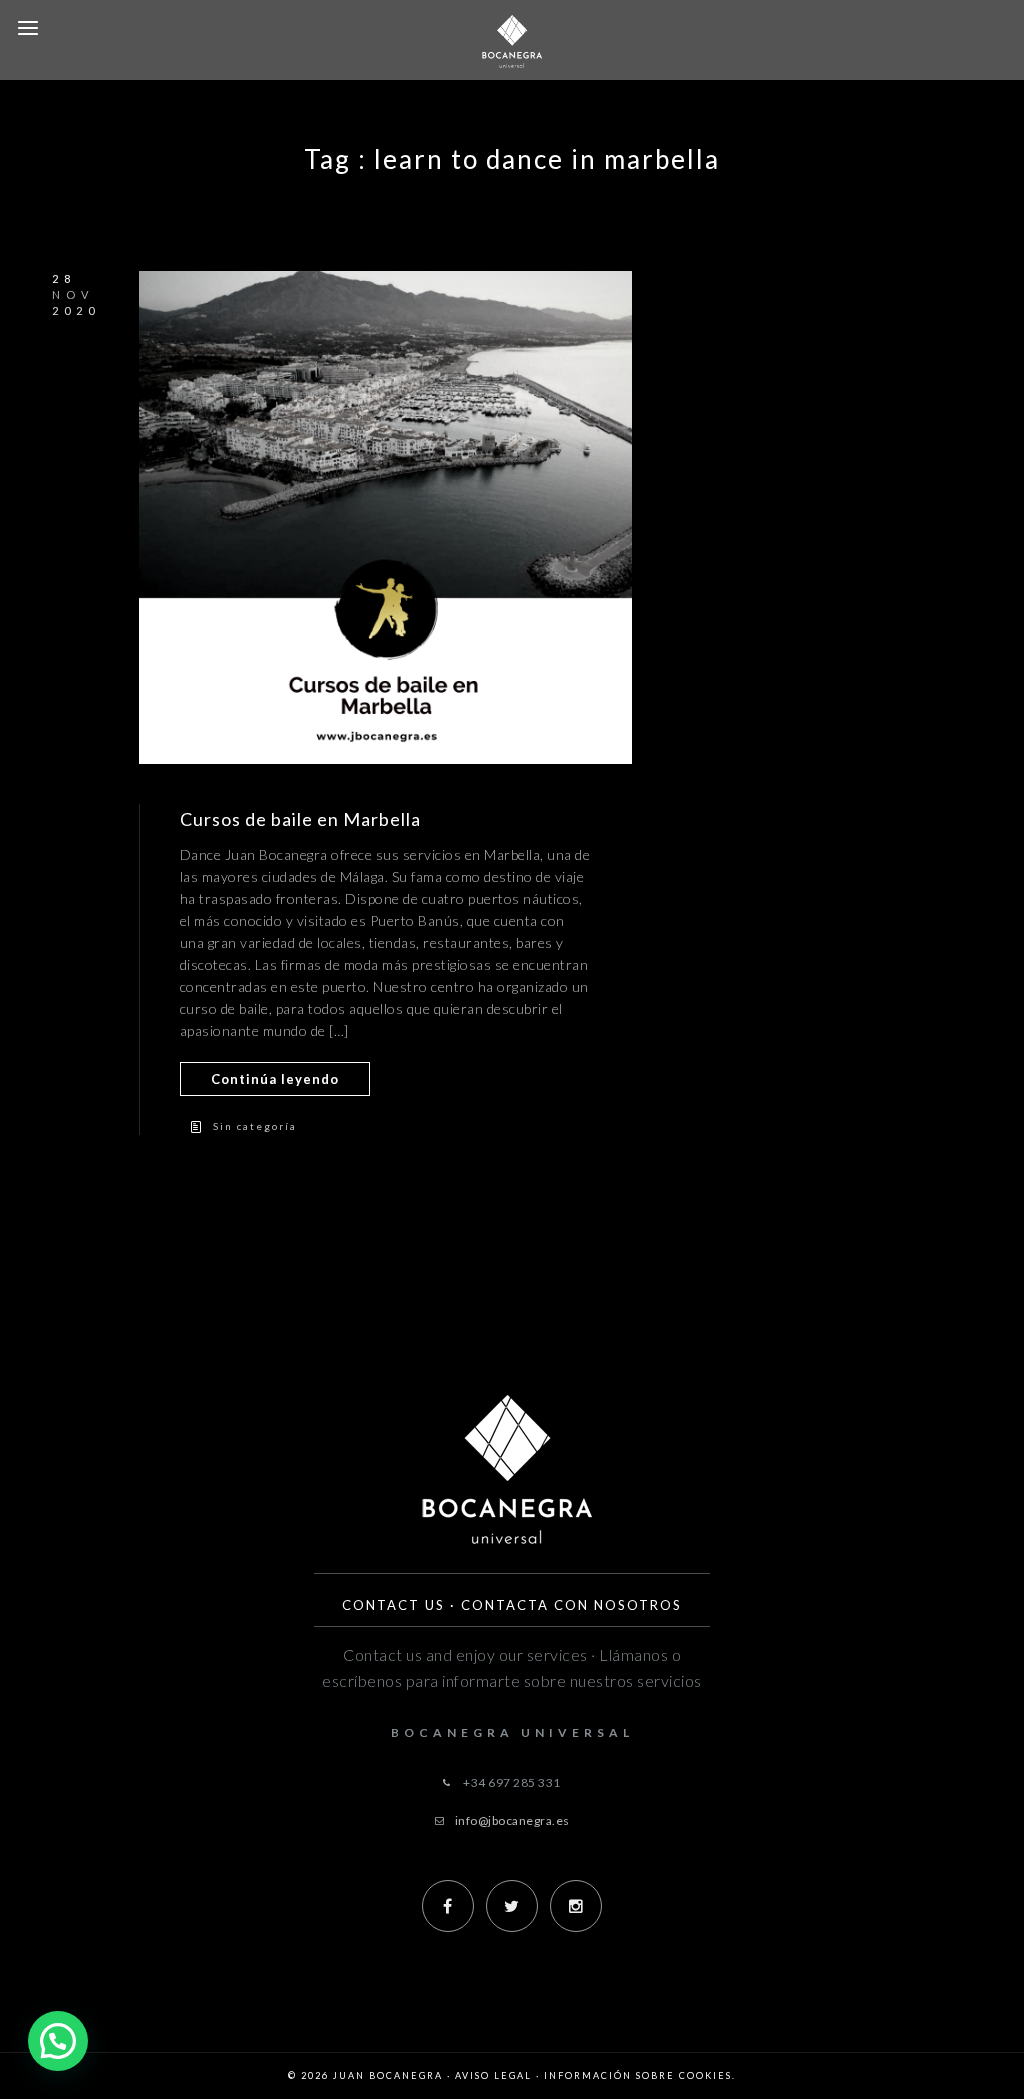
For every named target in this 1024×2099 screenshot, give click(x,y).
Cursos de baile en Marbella (300, 819)
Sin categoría (255, 1126)
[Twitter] (512, 1906)
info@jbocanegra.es (512, 1820)
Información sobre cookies (638, 2075)
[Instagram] (576, 1906)
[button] (58, 2041)
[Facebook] (448, 1906)
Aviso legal (493, 2075)
